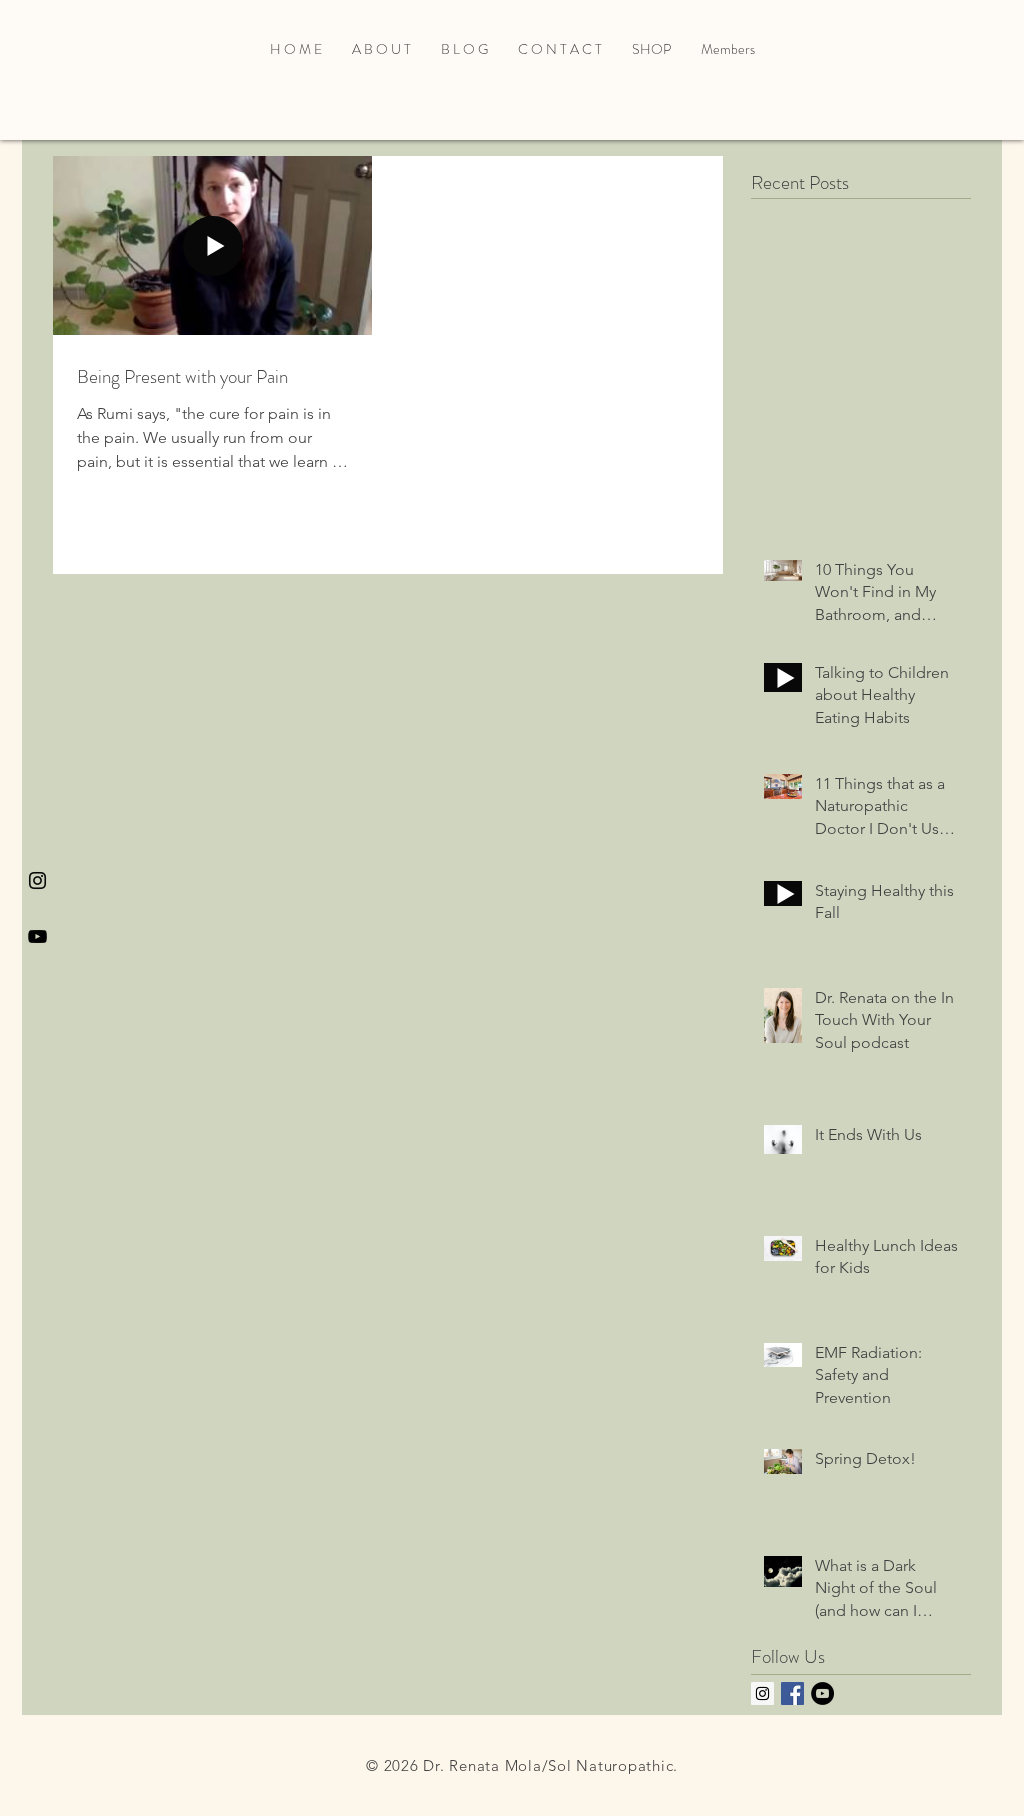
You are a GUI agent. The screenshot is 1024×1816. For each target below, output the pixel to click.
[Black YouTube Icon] (37, 936)
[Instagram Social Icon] (762, 1693)
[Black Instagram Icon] (37, 880)
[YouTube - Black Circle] (822, 1693)
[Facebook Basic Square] (792, 1693)
